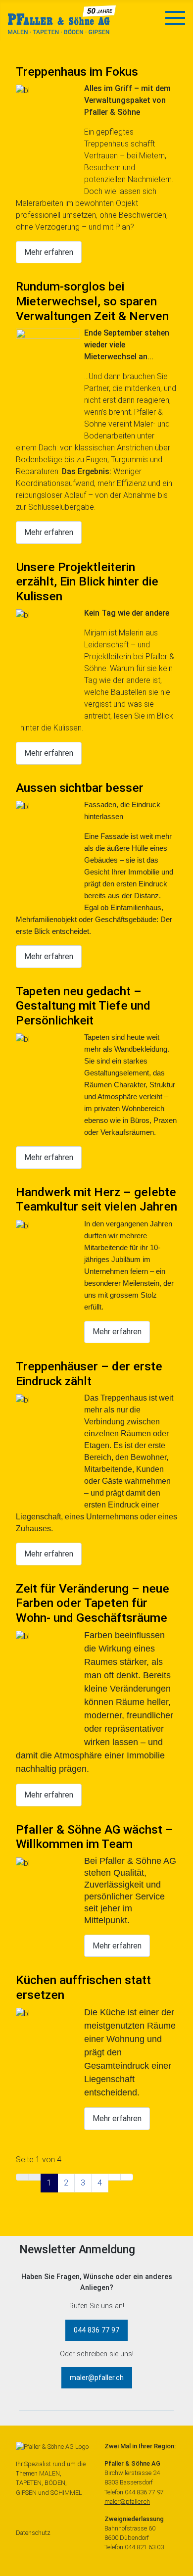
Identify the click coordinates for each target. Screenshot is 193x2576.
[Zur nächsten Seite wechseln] (114, 2177)
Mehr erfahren (49, 252)
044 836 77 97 (96, 2330)
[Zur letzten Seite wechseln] (127, 2177)
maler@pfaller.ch (97, 2378)
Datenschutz (33, 2533)
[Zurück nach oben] (174, 2557)
